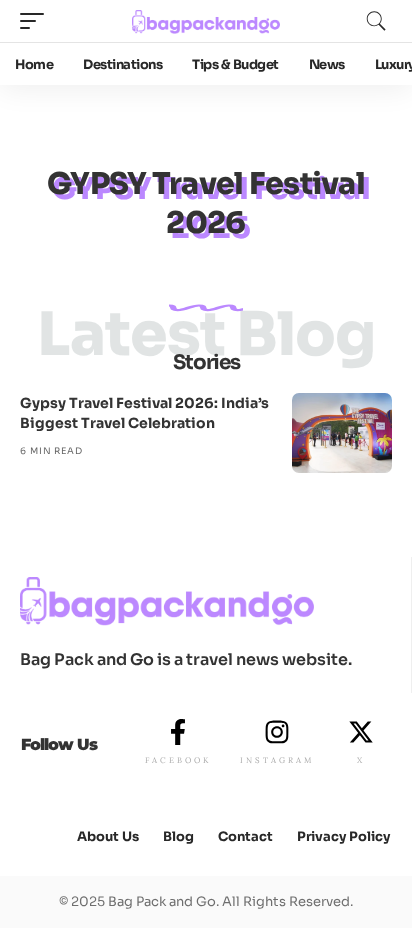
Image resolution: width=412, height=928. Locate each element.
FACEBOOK (178, 760)
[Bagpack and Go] (206, 21)
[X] (361, 732)
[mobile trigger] (37, 21)
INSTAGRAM (277, 760)
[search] (376, 21)
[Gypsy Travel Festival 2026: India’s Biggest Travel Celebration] (342, 433)
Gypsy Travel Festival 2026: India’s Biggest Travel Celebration (144, 413)
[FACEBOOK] (178, 732)
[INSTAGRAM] (277, 732)
